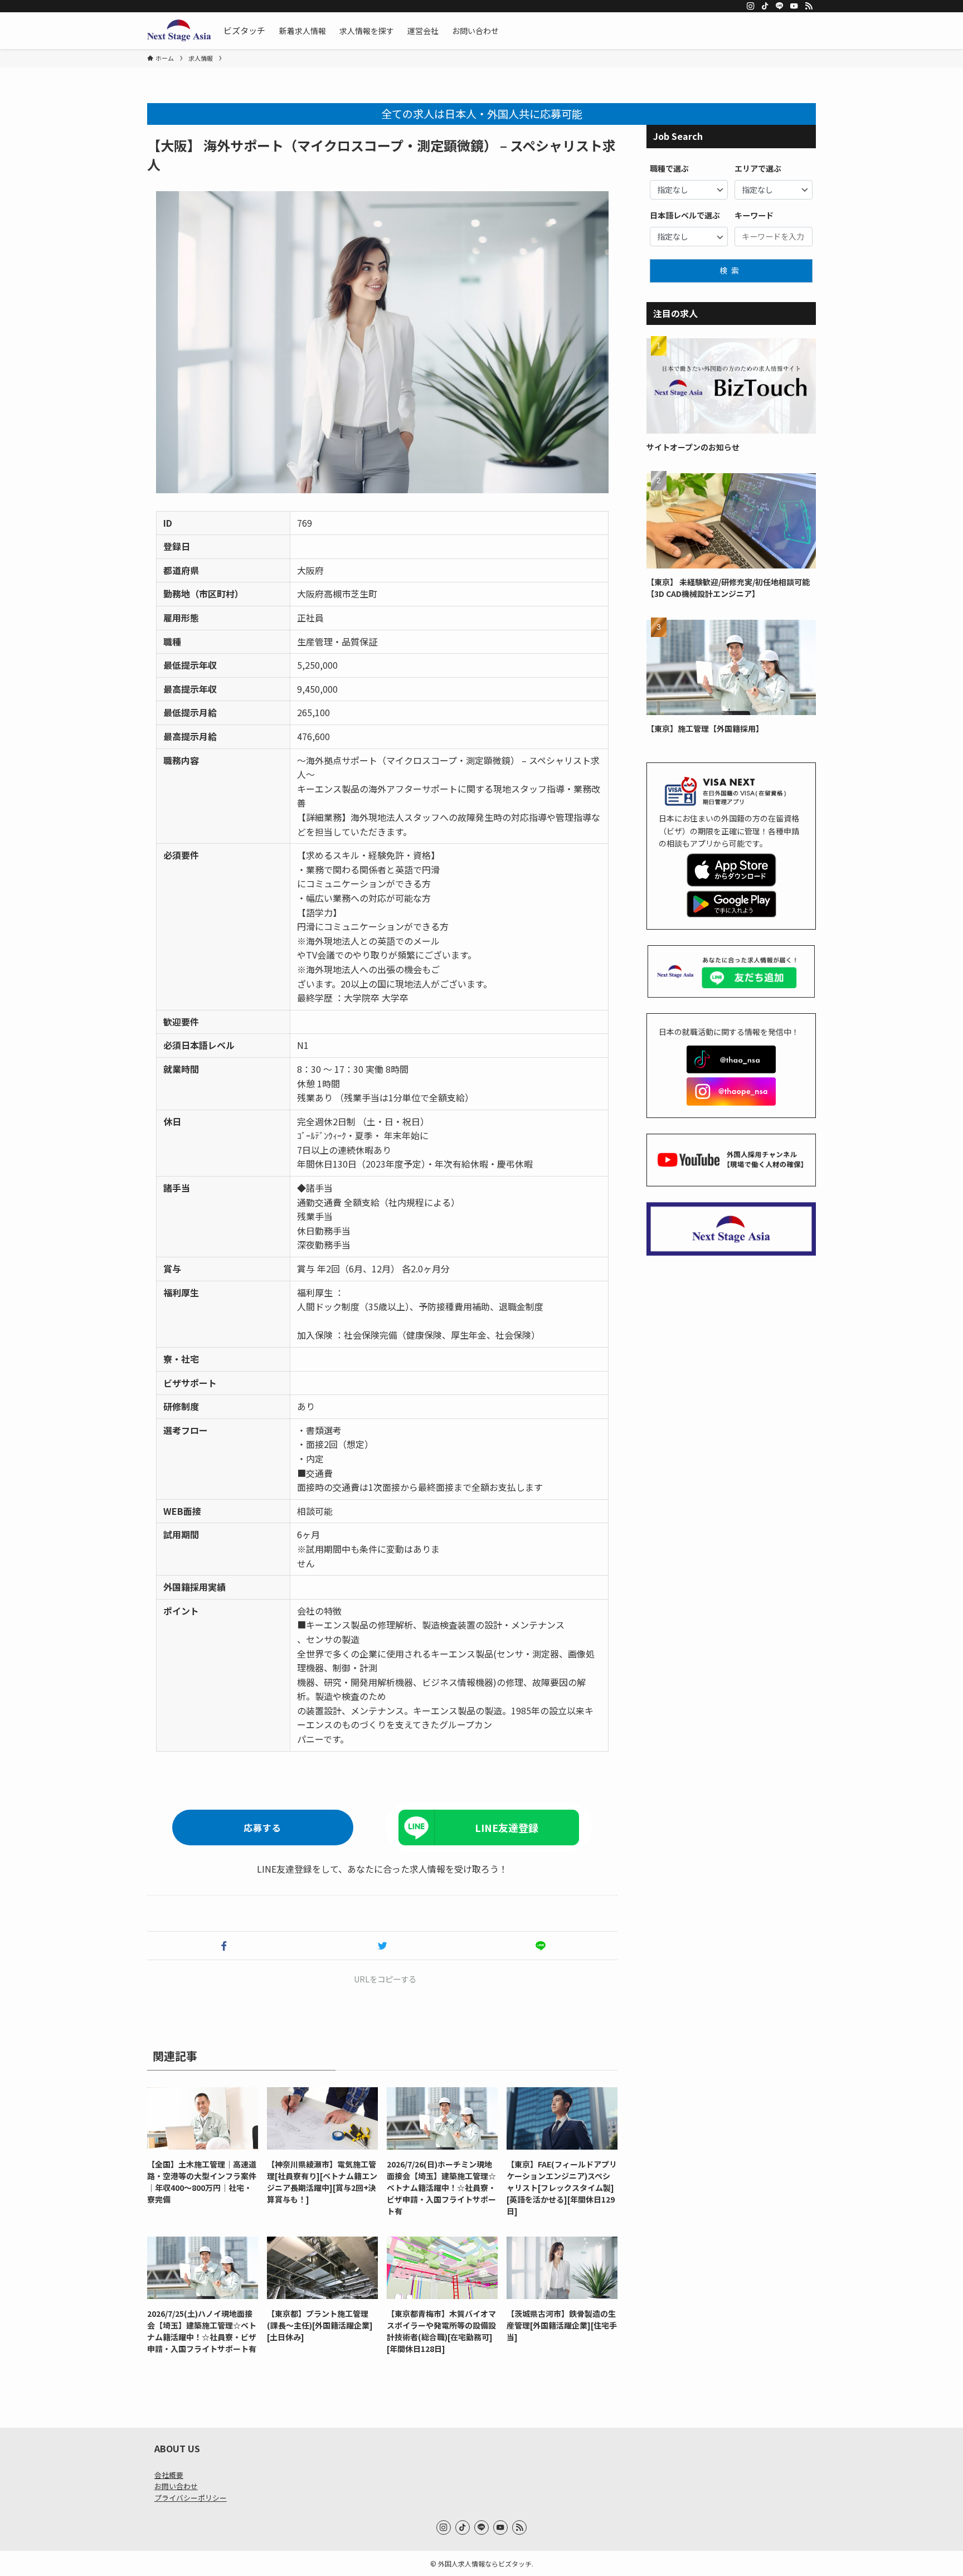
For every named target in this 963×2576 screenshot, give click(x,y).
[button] (224, 1946)
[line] (780, 6)
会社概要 (169, 2475)
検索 (731, 270)
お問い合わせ (176, 2486)
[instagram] (751, 6)
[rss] (809, 6)
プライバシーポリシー (191, 2498)
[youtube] (794, 6)
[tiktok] (765, 6)
